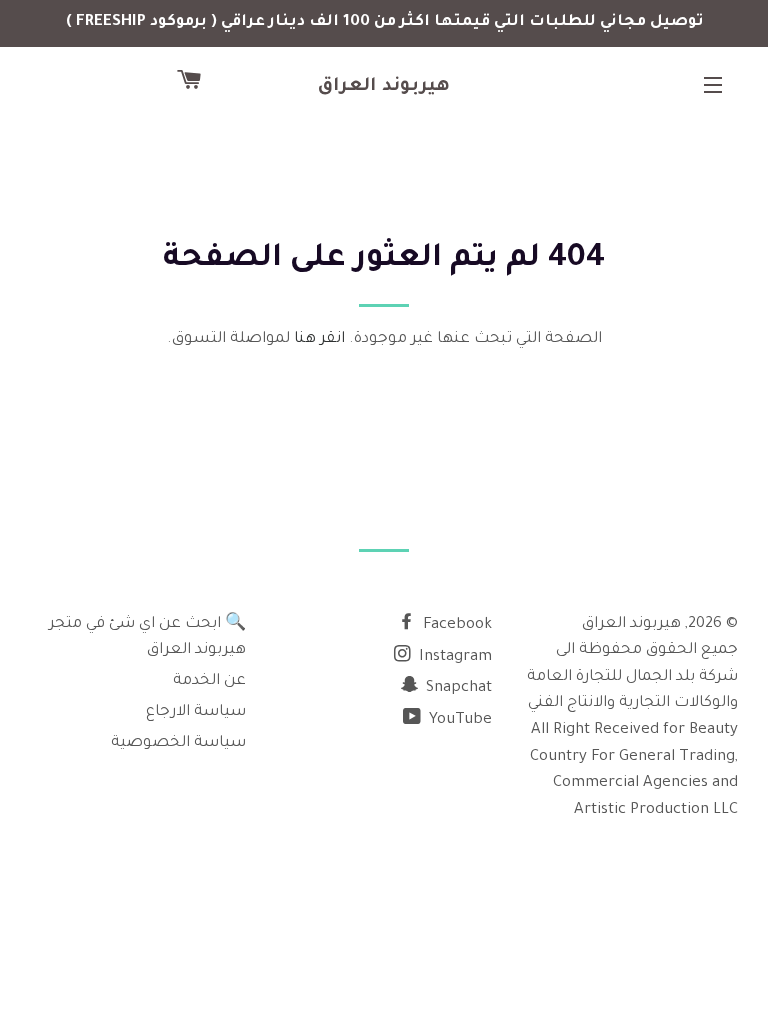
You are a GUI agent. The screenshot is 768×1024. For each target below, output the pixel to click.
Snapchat (457, 688)
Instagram (453, 657)
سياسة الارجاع (196, 712)
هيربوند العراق (384, 87)
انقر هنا (319, 339)
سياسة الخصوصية (178, 743)
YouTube (458, 720)
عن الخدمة (209, 681)
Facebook (455, 625)
